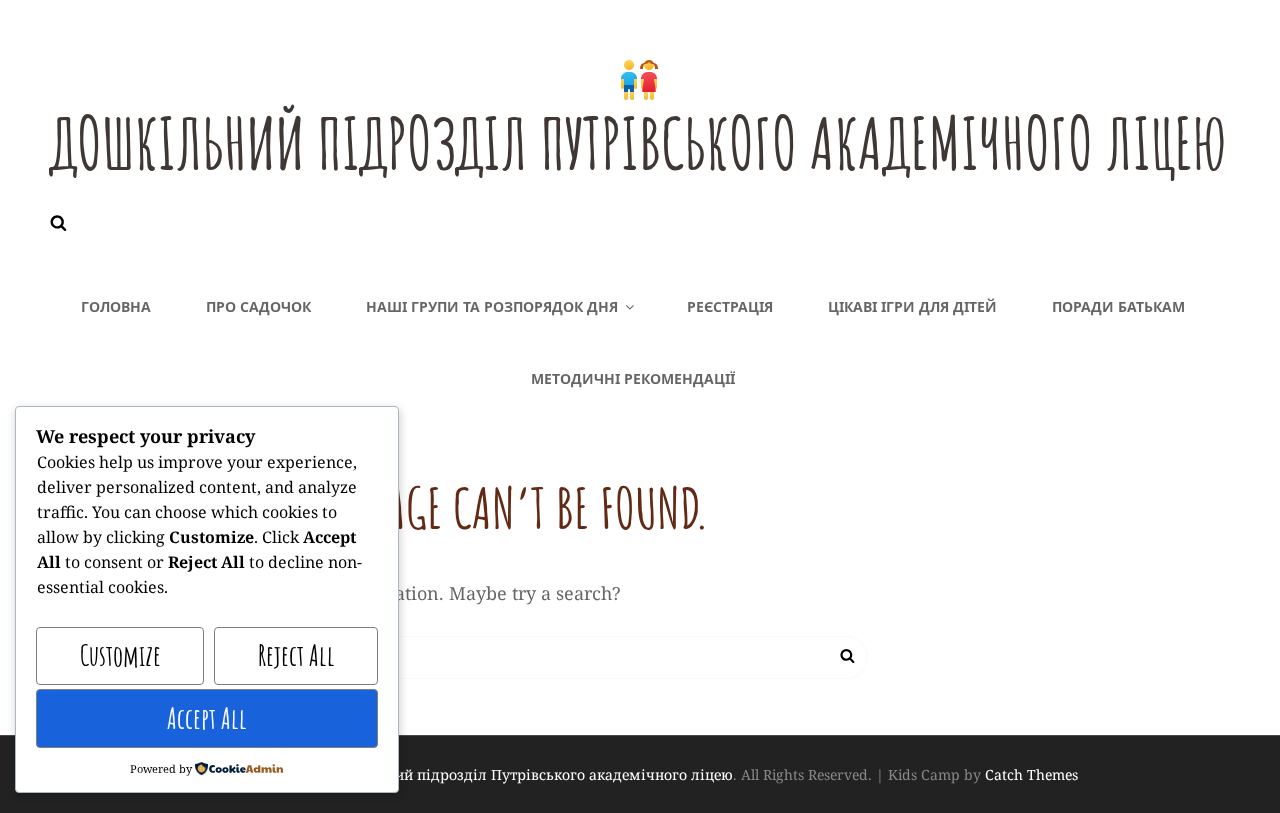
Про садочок (258, 306)
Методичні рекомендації (633, 378)
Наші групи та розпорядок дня (492, 306)
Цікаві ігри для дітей (912, 306)
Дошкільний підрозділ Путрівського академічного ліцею (638, 143)
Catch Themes (1031, 774)
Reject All (296, 655)
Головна (116, 306)
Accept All (207, 718)
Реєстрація (730, 306)
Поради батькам (1118, 306)
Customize (120, 655)
